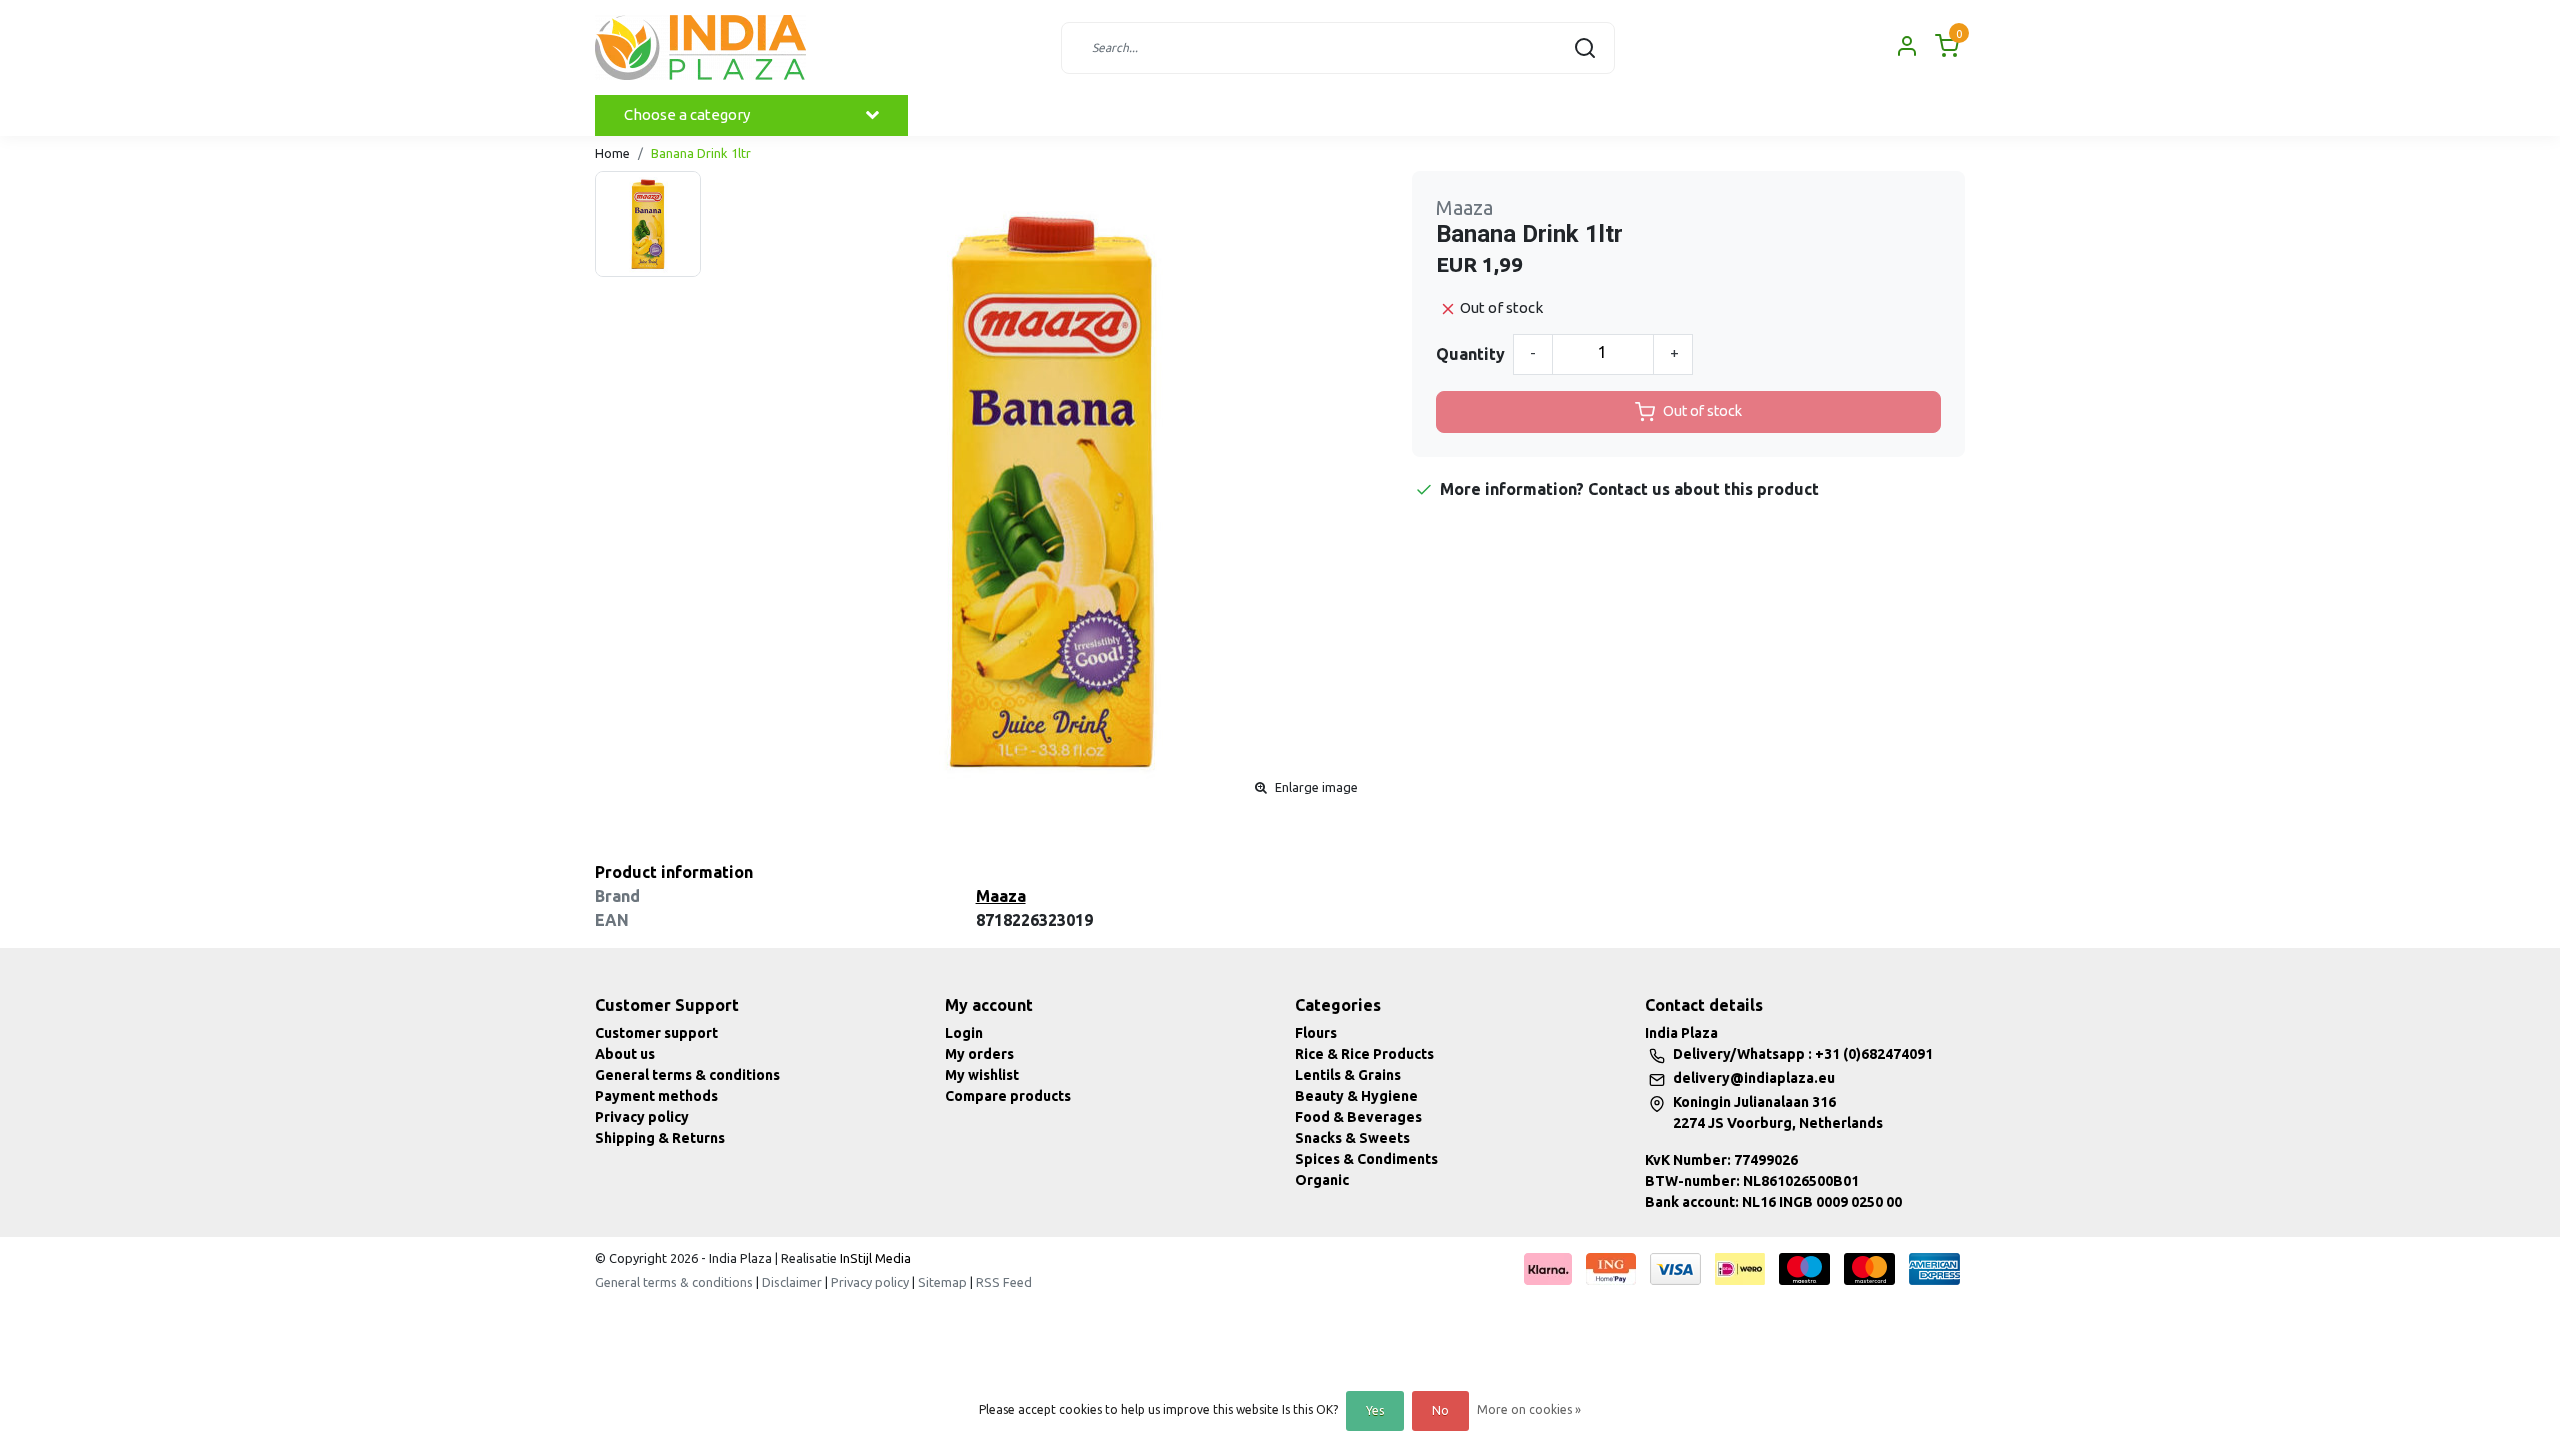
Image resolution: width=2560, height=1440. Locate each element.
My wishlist (982, 1075)
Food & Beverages (1358, 1117)
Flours (1316, 1033)
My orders (979, 1054)
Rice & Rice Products (1364, 1054)
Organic (1322, 1180)
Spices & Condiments (1366, 1159)
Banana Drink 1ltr (701, 153)
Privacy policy (642, 1117)
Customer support (656, 1033)
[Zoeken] (1585, 48)
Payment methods (656, 1096)
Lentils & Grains (1348, 1075)
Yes (1375, 1410)
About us (625, 1054)
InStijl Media (874, 1258)
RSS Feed (1004, 1282)
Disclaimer (792, 1282)
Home (612, 153)
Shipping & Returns (660, 1138)
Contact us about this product (1703, 489)
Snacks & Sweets (1352, 1138)
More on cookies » (1529, 1409)
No (1440, 1410)
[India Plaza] (700, 47)
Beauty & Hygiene (1356, 1096)
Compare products (1008, 1096)
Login (964, 1033)
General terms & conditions (687, 1075)
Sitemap (942, 1282)
